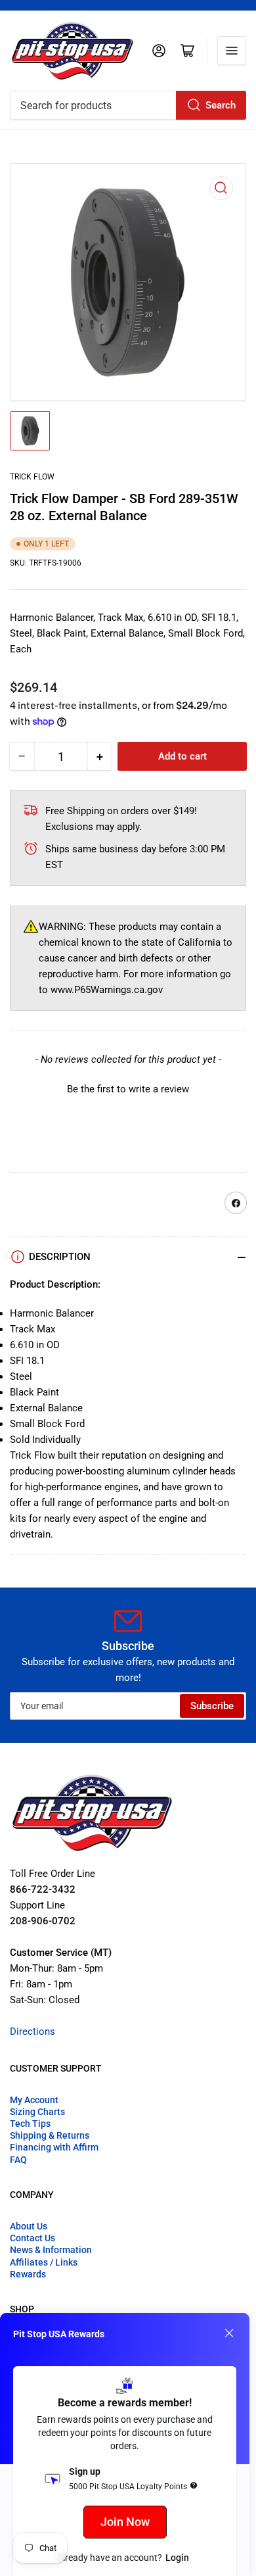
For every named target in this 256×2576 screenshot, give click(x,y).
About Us (29, 2226)
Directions (32, 2031)
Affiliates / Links (44, 2262)
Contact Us (32, 2238)
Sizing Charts (37, 2112)
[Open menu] (232, 51)
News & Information (51, 2250)
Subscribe (212, 1706)
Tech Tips (30, 2124)
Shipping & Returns (50, 2135)
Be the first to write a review (128, 1089)
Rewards (28, 2274)
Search (221, 105)
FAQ (18, 2160)
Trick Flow (32, 477)
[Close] (229, 2333)
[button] (128, 1088)
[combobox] (128, 105)
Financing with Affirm (54, 2147)
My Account (34, 2100)
